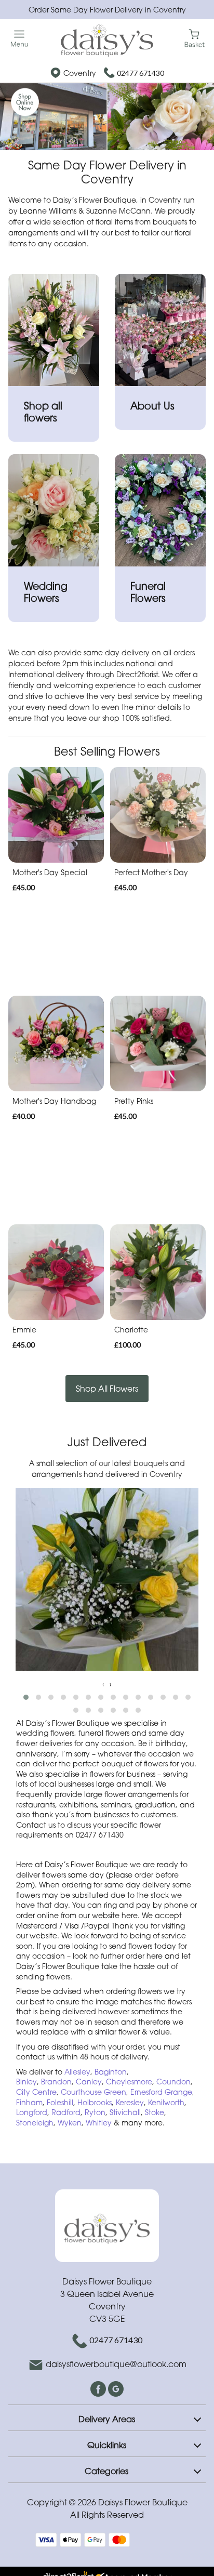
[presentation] (103, 1684)
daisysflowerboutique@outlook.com (116, 2364)
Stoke (155, 2112)
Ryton (95, 2112)
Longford (32, 2112)
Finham (29, 2102)
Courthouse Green (93, 2092)
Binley (26, 2082)
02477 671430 (141, 73)
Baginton (111, 2072)
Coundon (173, 2082)
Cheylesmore (129, 2082)
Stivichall (125, 2112)
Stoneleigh (35, 2123)
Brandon (56, 2082)
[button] (26, 1697)
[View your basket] (195, 38)
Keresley (130, 2102)
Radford (66, 2112)
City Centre (36, 2092)
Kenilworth (166, 2102)
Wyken (70, 2123)
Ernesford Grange (161, 2092)
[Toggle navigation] (19, 39)
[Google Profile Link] (116, 2388)
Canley (89, 2082)
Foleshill (60, 2102)
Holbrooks (95, 2102)
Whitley (100, 2123)
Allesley (77, 2072)
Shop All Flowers (107, 1389)
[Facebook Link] (99, 2388)
